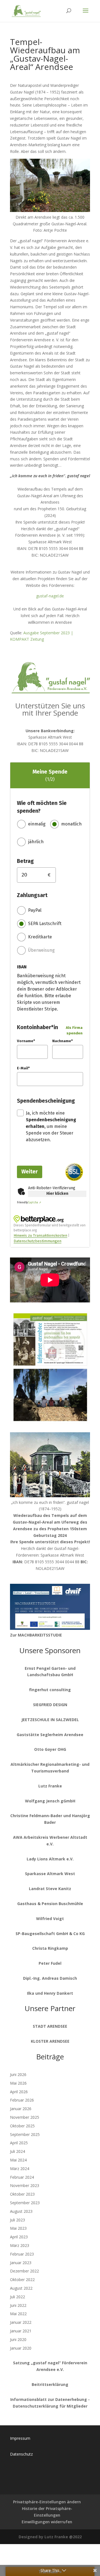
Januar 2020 (21, 2348)
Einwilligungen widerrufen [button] (47, 2522)
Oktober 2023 (22, 2194)
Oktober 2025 (22, 2126)
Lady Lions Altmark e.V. (50, 1859)
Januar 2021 (21, 2331)
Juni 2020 (18, 2339)
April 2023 (19, 2237)
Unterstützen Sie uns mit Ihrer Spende (50, 709)
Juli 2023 (17, 2220)
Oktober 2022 (22, 2280)
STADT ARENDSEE (50, 2026)
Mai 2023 (18, 2228)
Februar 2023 (22, 2254)
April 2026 (19, 2092)
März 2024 (20, 2169)
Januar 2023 (21, 2263)
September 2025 (25, 2134)
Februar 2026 (22, 2100)
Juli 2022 (17, 2297)
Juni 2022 (18, 2305)
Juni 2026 (18, 2074)
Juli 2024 (17, 2151)
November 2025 (25, 2117)
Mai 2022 (18, 2314)
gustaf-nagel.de (50, 596)
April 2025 (19, 2143)
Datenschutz (21, 2454)
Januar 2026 (21, 2109)
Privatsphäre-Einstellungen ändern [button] (47, 2502)
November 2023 (25, 2185)
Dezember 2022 (24, 2271)
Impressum (20, 2438)
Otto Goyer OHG (50, 1749)
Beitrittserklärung (50, 2384)
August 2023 (21, 2211)
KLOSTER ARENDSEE (50, 2041)
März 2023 (20, 2245)
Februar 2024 (22, 2177)
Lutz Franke (50, 1786)
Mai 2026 (18, 2083)
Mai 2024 (18, 2160)
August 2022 (21, 2288)
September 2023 (25, 2203)
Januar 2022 (21, 2322)
